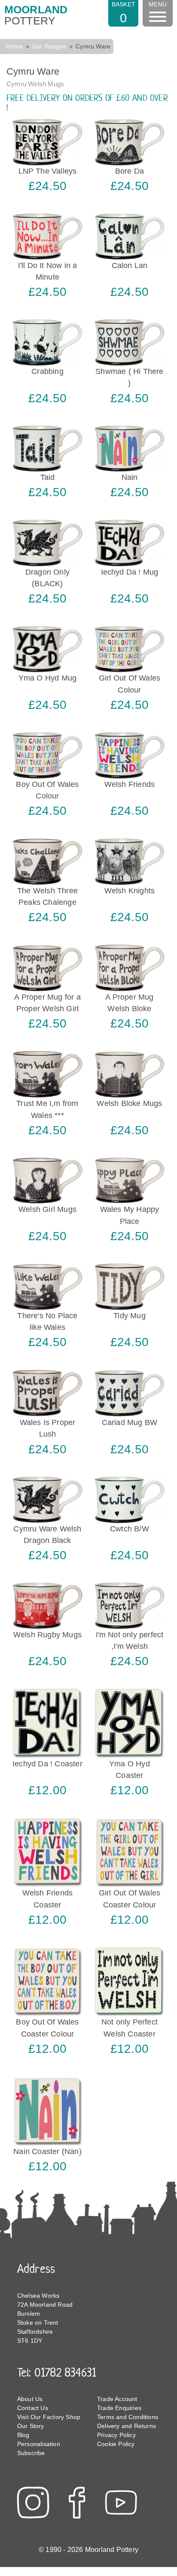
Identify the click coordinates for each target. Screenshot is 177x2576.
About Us (30, 2399)
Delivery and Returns (127, 2426)
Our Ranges (49, 46)
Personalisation (39, 2444)
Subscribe (31, 2453)
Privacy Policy (116, 2435)
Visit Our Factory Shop (49, 2417)
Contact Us (33, 2408)
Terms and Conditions (128, 2417)
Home (14, 46)
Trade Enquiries (119, 2408)
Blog (23, 2435)
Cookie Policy (116, 2444)
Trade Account (117, 2399)
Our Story (31, 2426)
